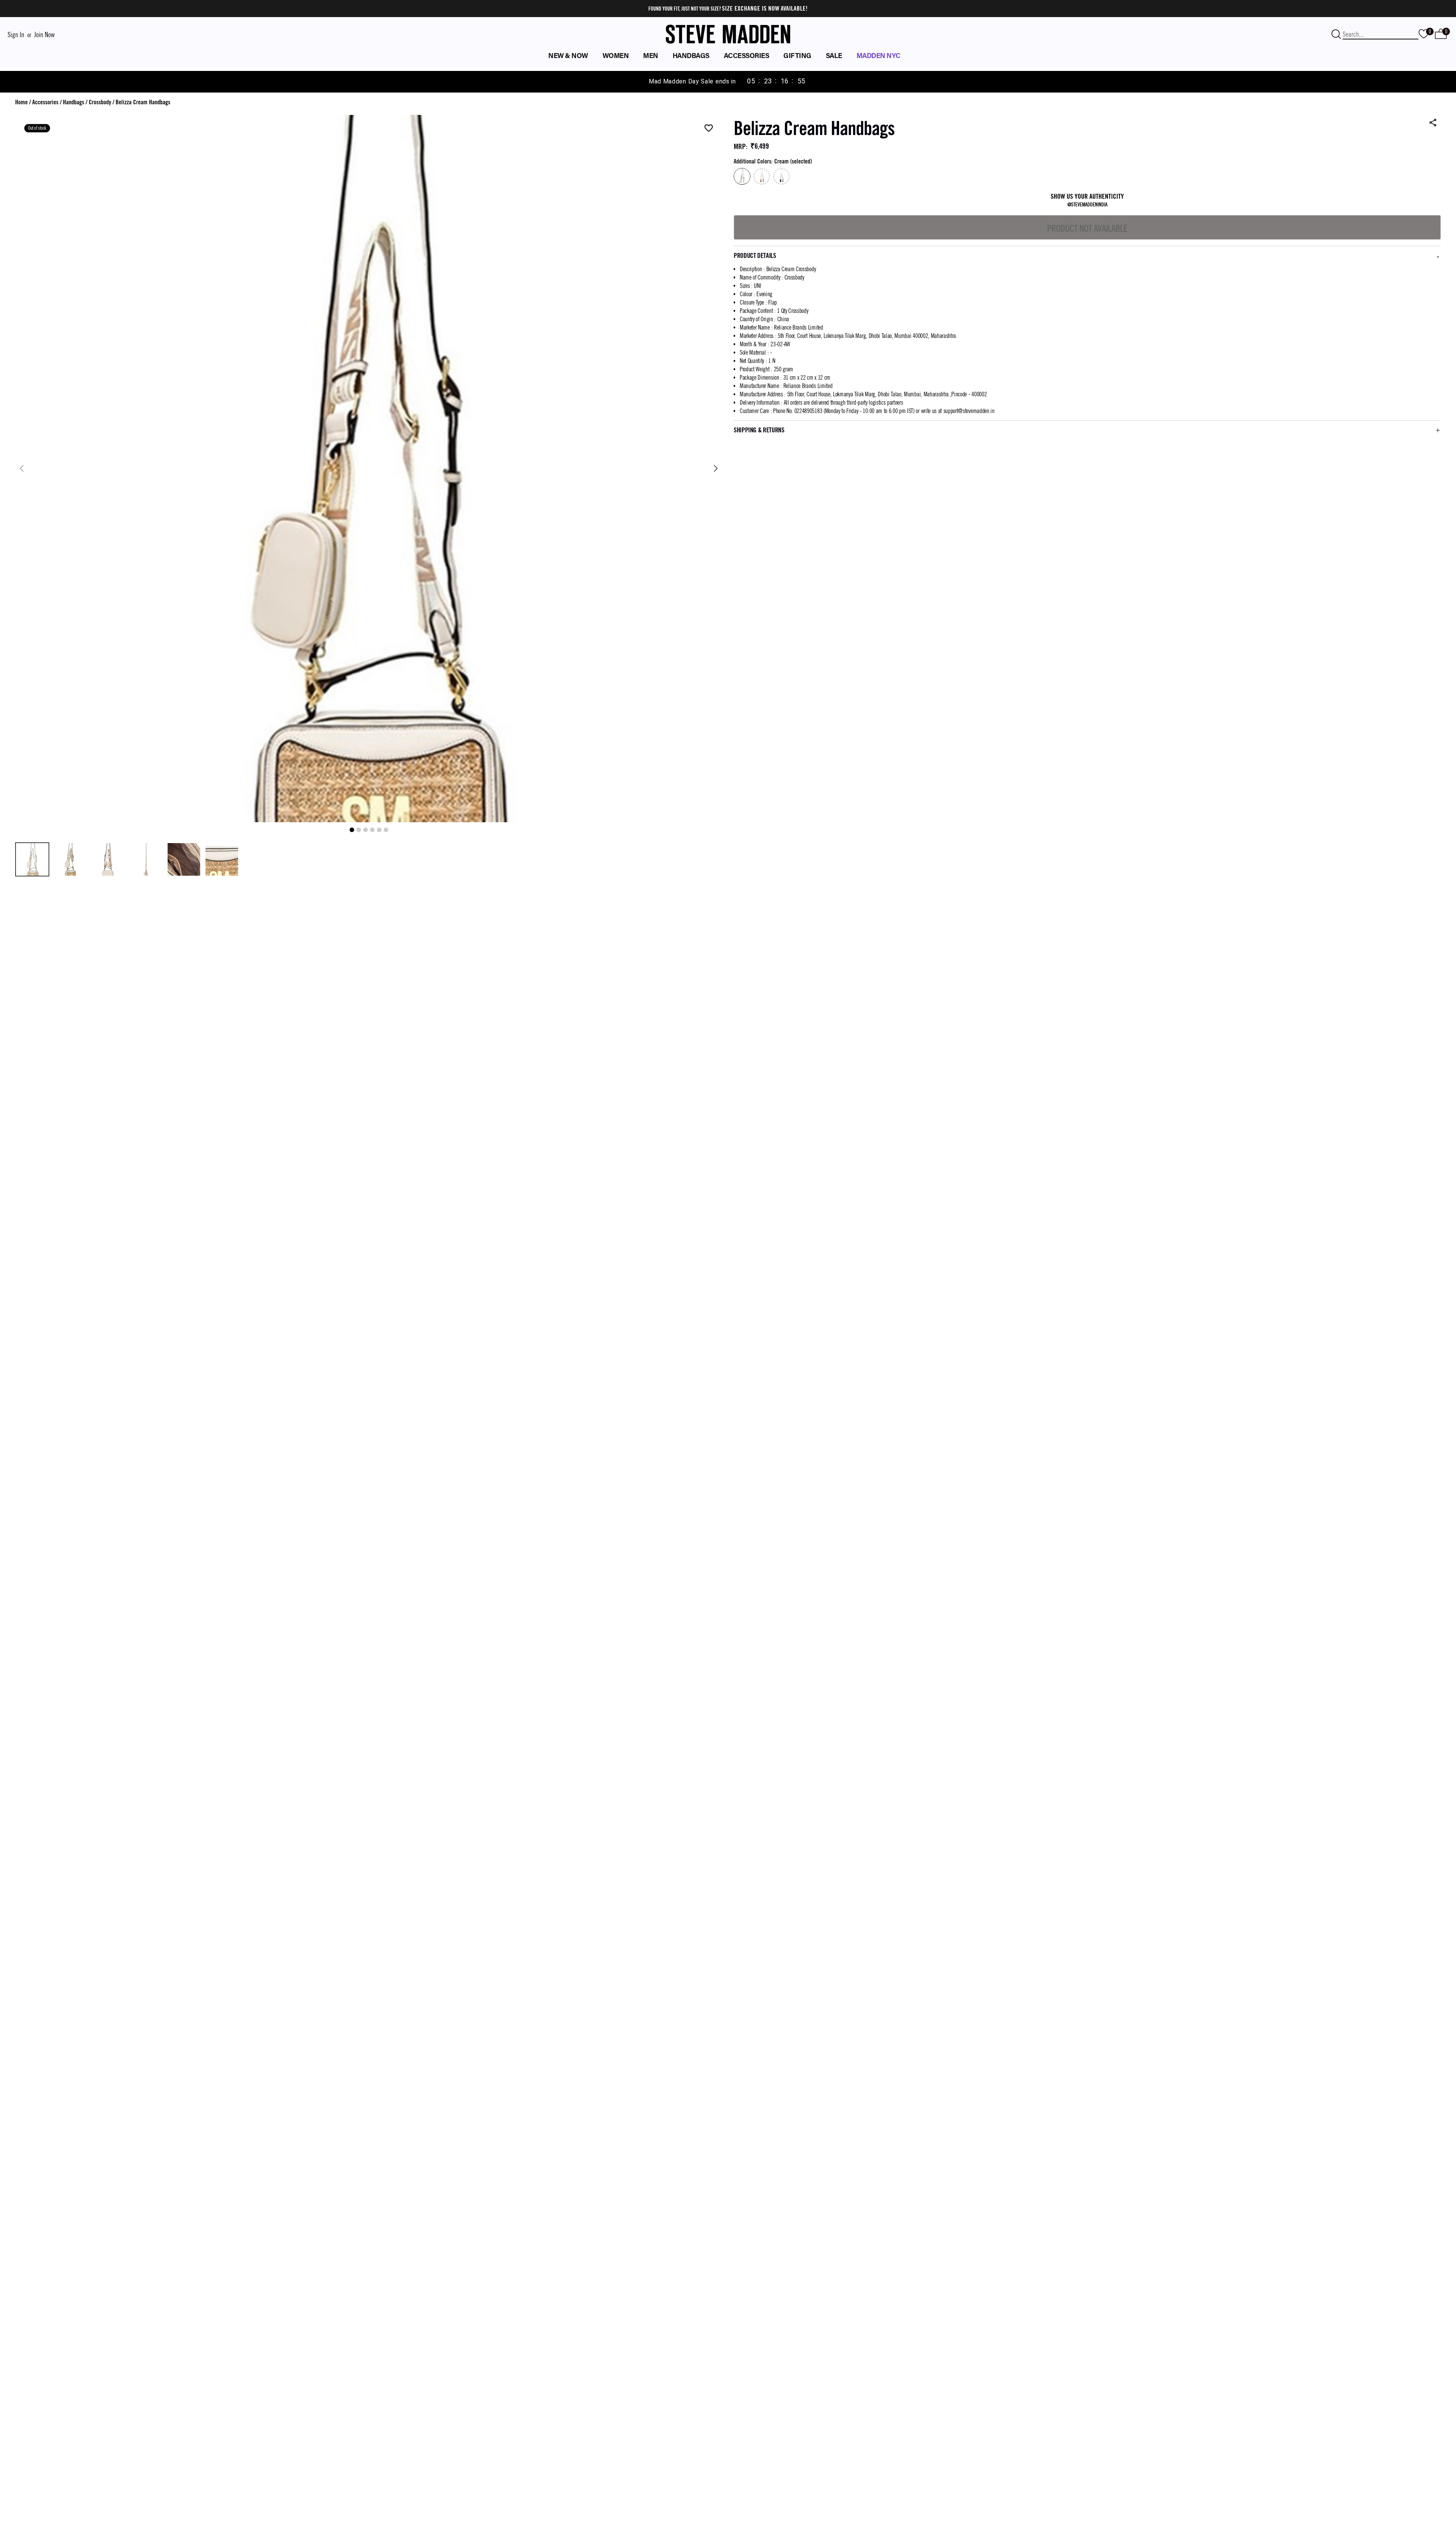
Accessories (45, 102)
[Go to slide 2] (359, 830)
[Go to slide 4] (372, 830)
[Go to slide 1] (352, 830)
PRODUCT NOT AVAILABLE (1087, 228)
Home (21, 102)
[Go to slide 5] (379, 830)
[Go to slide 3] (366, 830)
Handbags (74, 102)
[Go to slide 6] (386, 830)
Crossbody (100, 102)
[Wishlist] (709, 129)
